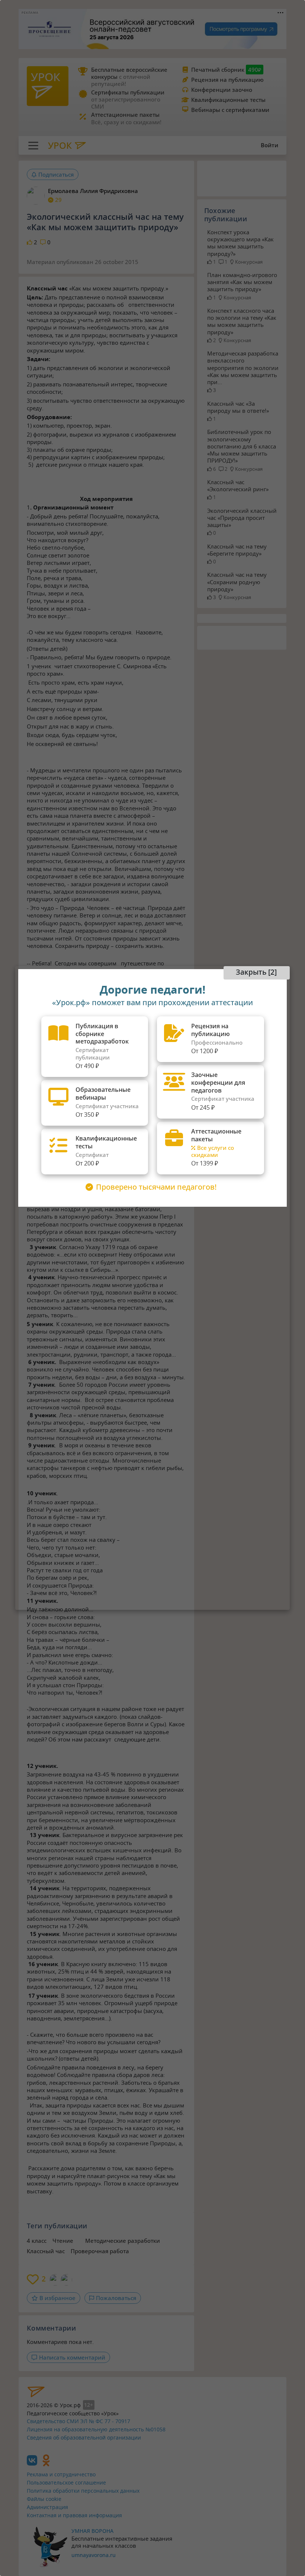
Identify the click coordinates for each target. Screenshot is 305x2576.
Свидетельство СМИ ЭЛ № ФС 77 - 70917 (78, 2421)
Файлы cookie (44, 2499)
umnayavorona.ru (94, 2555)
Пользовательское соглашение (66, 2482)
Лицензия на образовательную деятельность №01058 (96, 2429)
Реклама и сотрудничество (61, 2474)
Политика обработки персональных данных (83, 2491)
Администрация (47, 2507)
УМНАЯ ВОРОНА (92, 2531)
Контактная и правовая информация (74, 2515)
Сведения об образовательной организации (84, 2437)
